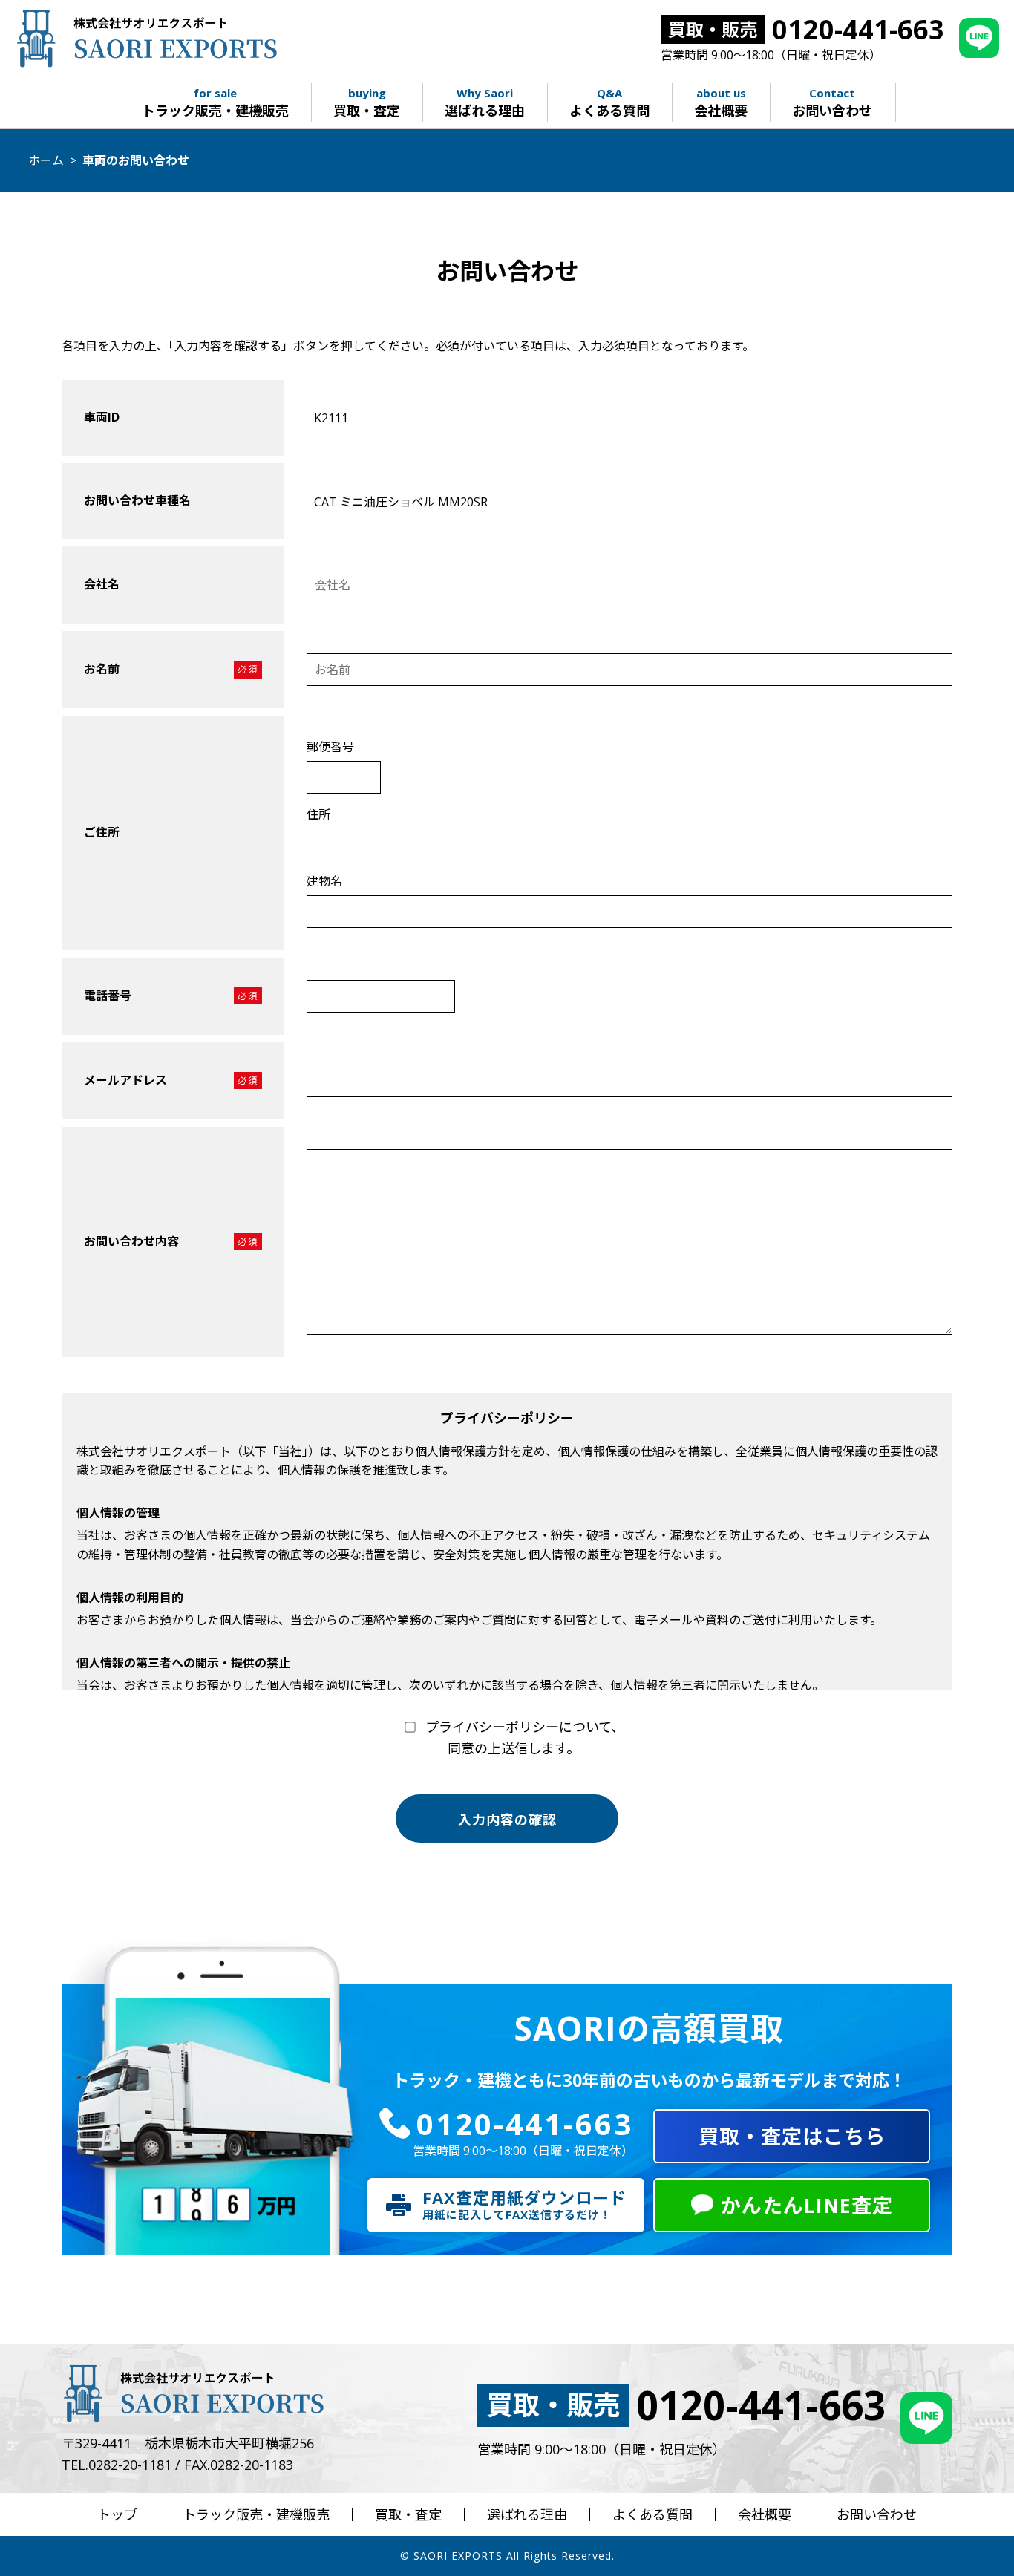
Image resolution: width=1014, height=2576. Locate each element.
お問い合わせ (877, 2514)
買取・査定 (408, 2514)
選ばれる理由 (527, 2514)
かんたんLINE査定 (807, 2205)
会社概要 (765, 2514)
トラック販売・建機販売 (256, 2514)
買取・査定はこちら (792, 2136)
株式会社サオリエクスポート (146, 38)
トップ (117, 2514)
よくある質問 (652, 2514)
